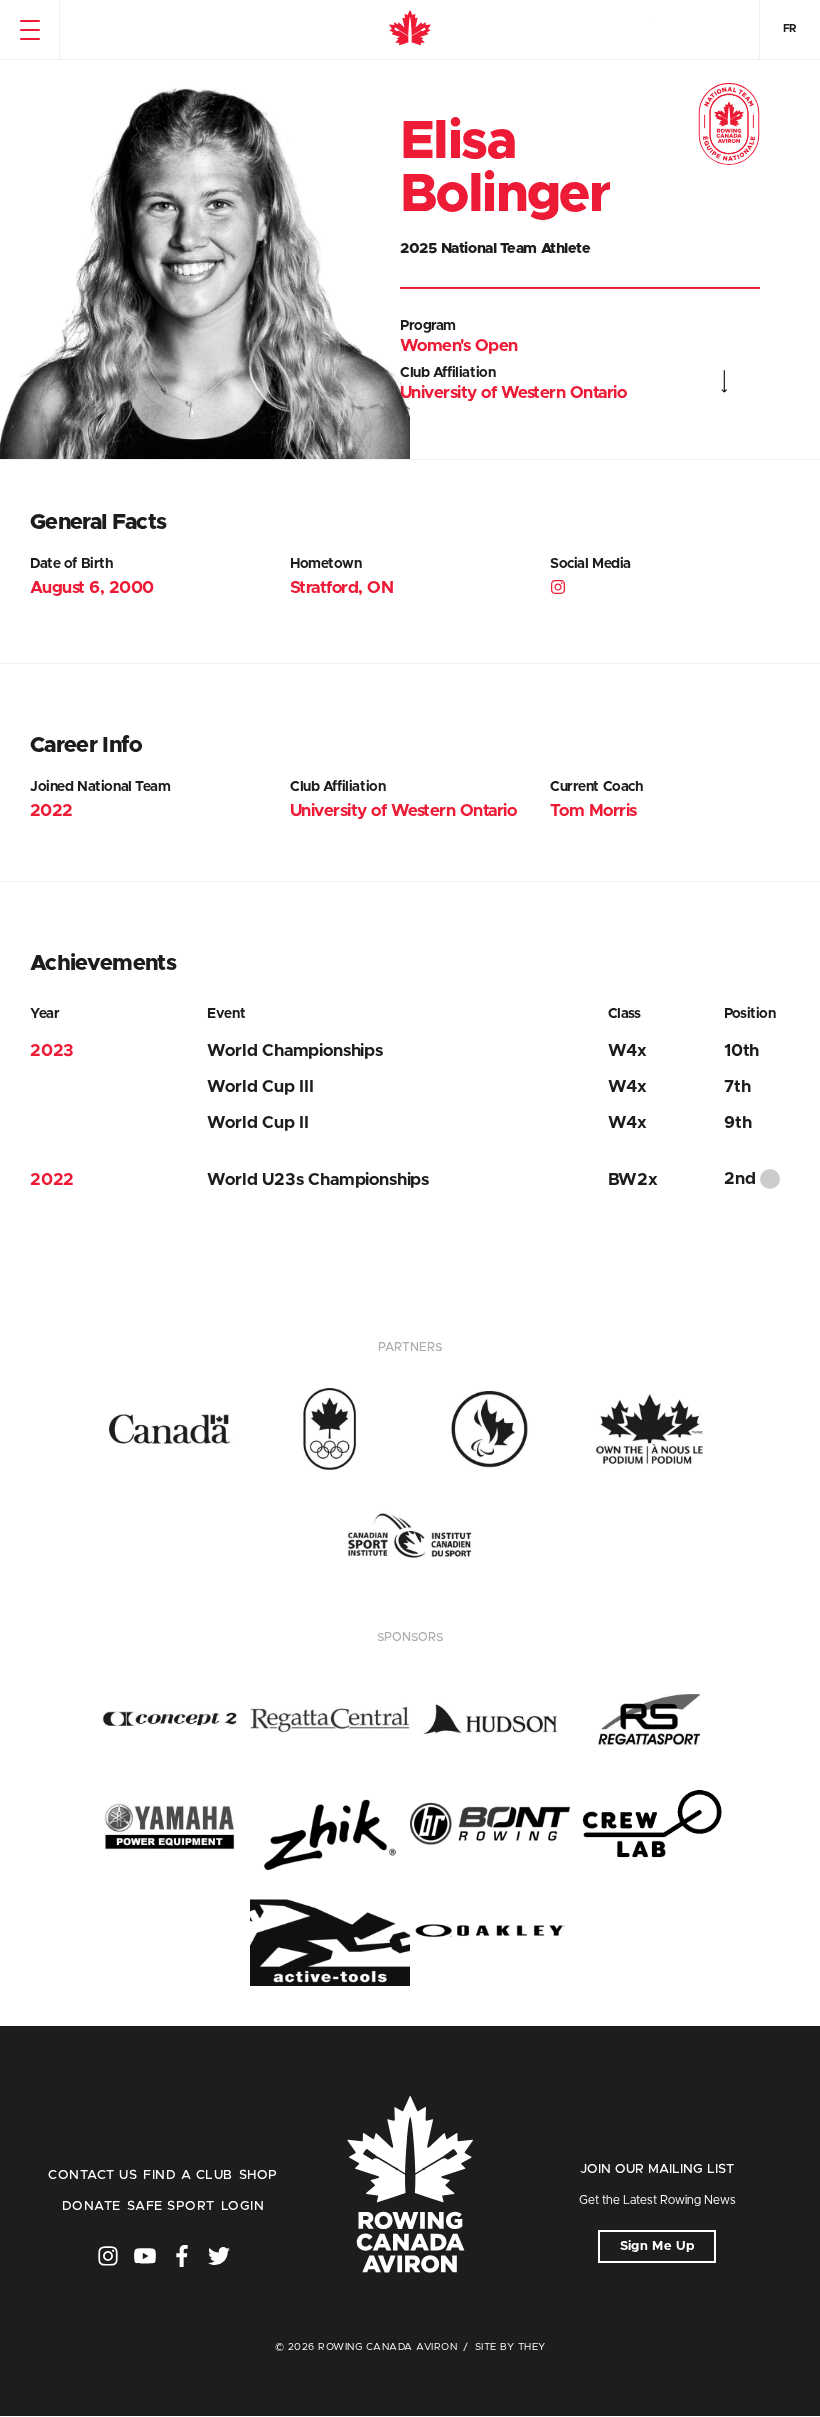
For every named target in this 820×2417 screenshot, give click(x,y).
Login (242, 2206)
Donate (91, 2206)
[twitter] (219, 2256)
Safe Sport (171, 2206)
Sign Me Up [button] (657, 2246)
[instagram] (559, 590)
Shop (258, 2175)
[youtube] (145, 2256)
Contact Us (92, 2175)
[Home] (410, 30)
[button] (29, 30)
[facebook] (182, 2256)
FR (790, 28)
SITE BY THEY (510, 2347)
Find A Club (187, 2175)
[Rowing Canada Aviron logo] (410, 2186)
